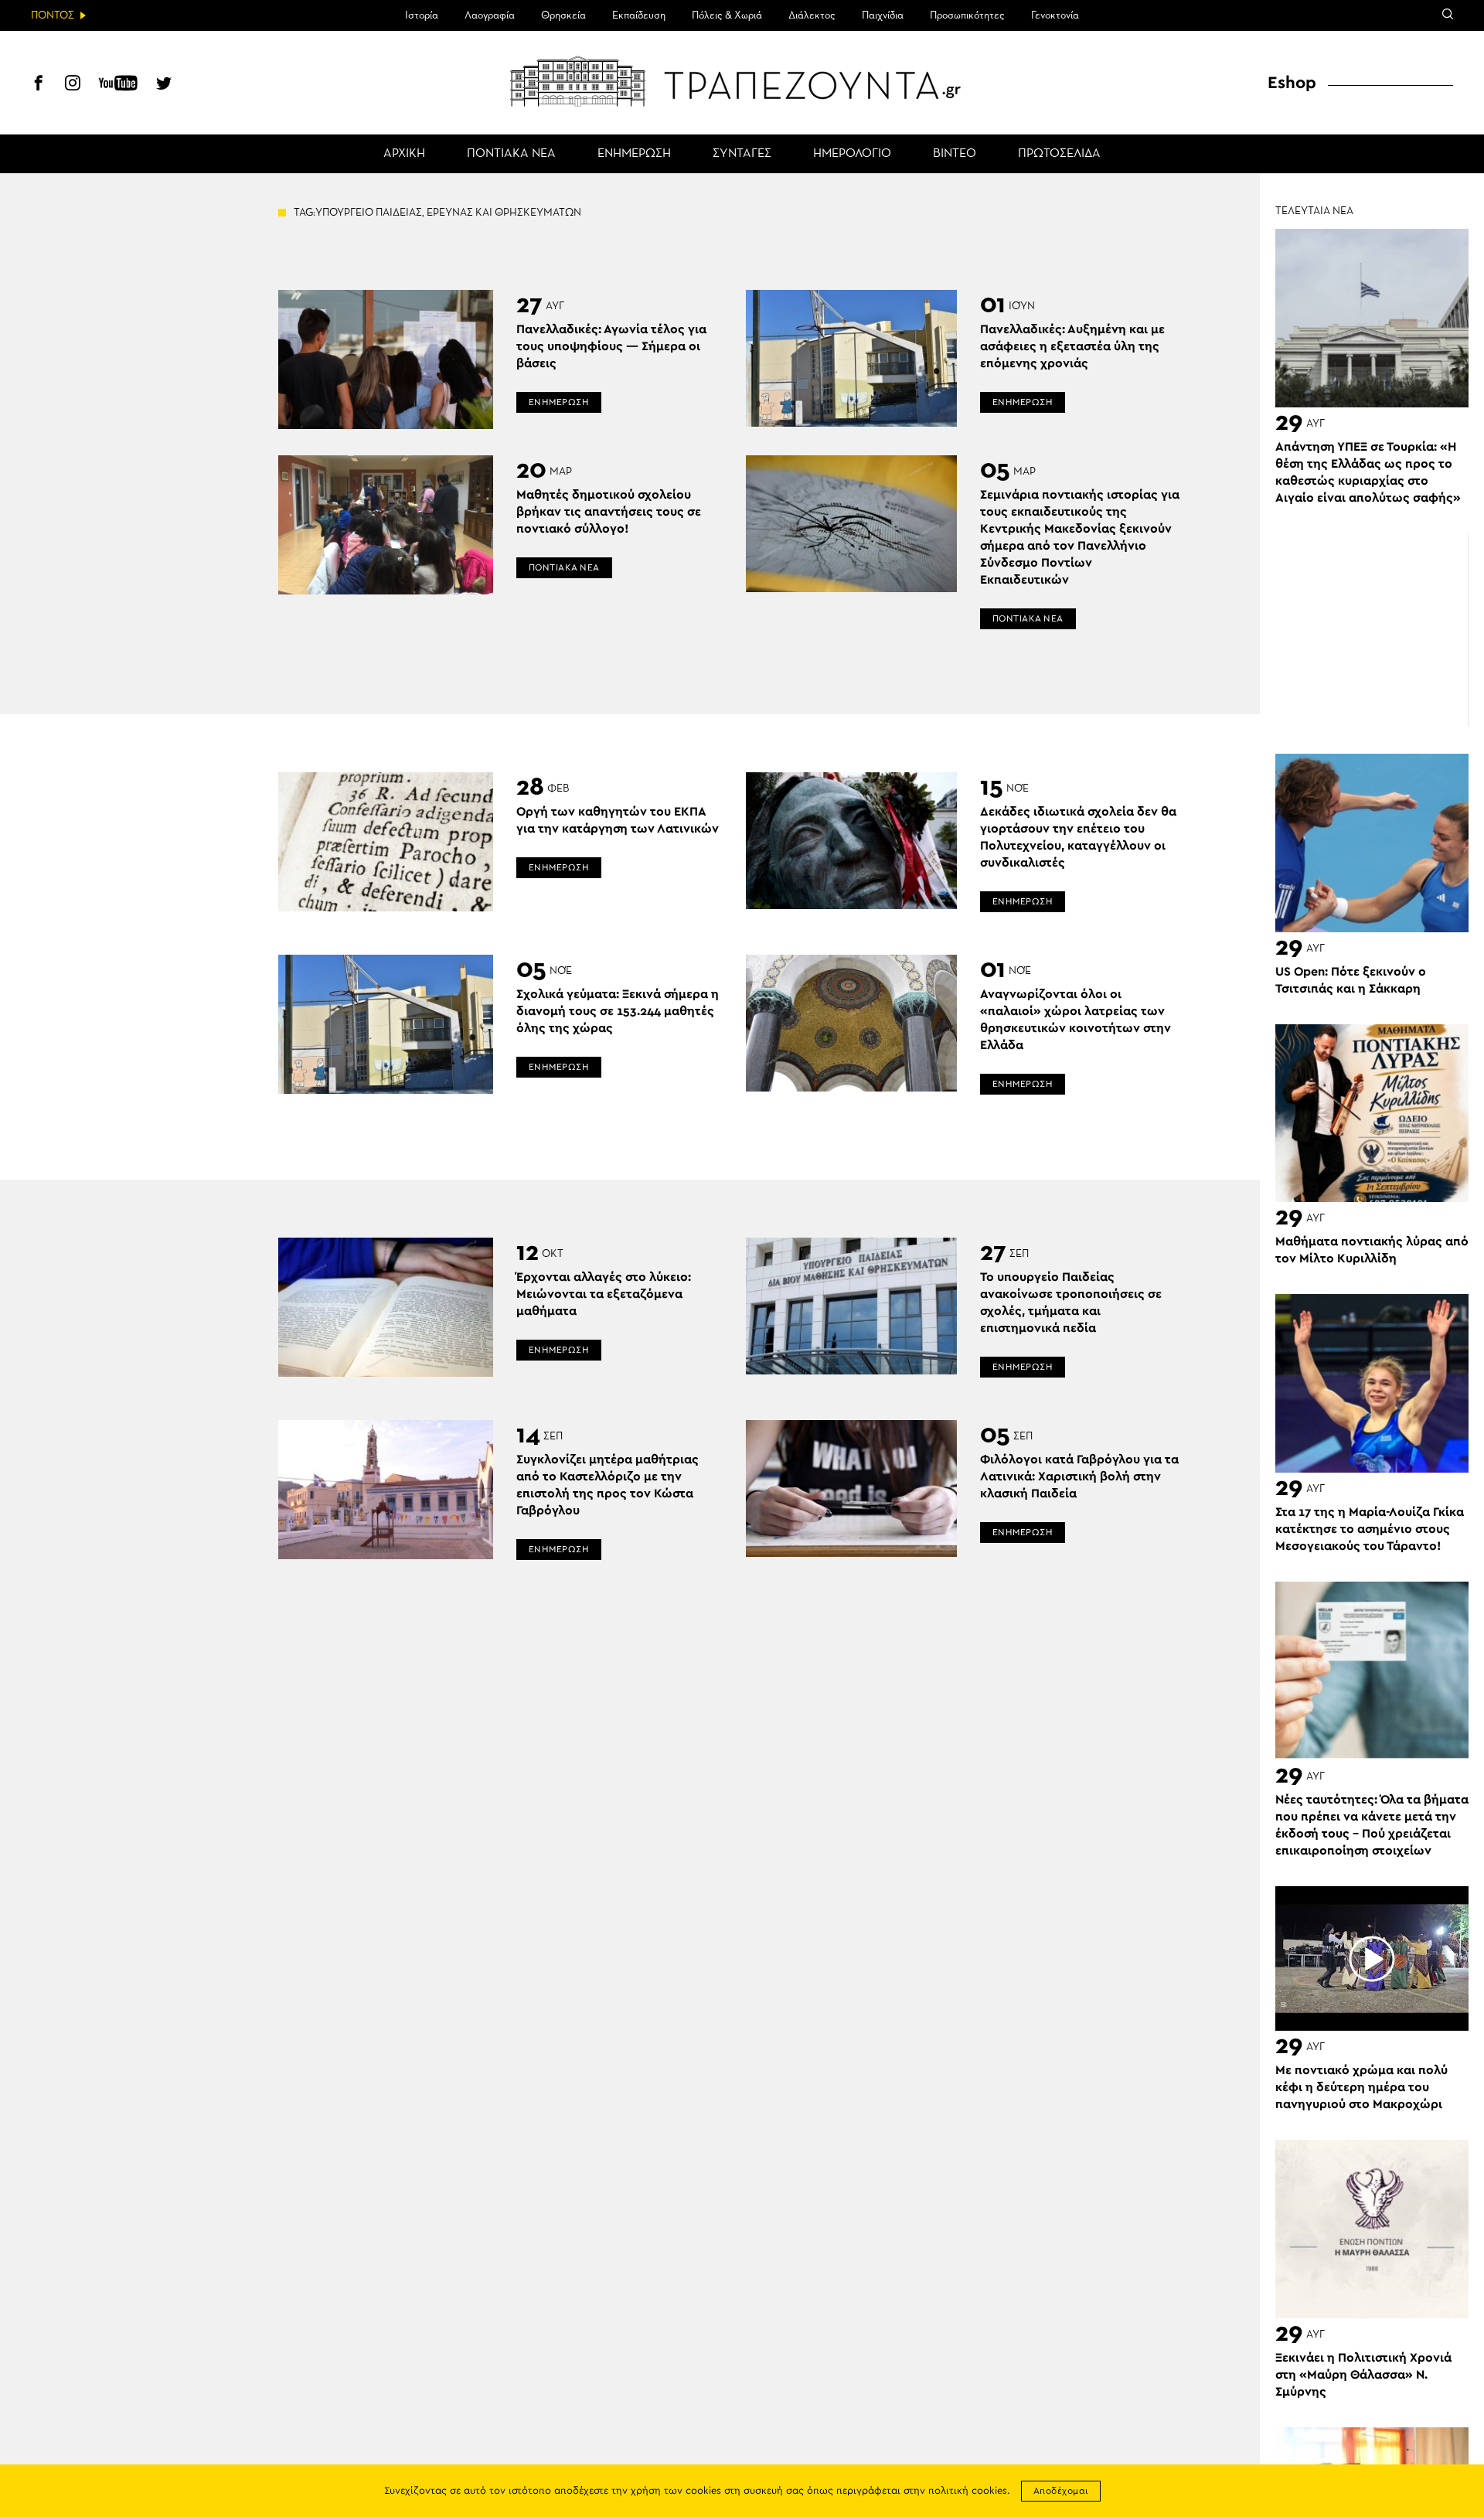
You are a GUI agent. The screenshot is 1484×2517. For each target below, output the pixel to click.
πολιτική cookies (968, 2491)
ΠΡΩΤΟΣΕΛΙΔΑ (1059, 154)
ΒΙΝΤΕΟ (955, 154)
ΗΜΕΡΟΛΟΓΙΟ (852, 154)
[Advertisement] (1372, 630)
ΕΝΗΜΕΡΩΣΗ (634, 154)
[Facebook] (39, 85)
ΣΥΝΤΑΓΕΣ (742, 154)
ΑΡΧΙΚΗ (404, 154)
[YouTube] (118, 85)
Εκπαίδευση (639, 15)
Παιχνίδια (883, 15)
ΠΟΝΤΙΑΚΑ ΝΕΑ (511, 154)
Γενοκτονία (1055, 15)
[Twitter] (164, 85)
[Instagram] (73, 85)
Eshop (1292, 83)
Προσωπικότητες (967, 15)
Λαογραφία (490, 15)
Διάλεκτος (812, 15)
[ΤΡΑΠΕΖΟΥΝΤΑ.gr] (742, 81)
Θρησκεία (563, 15)
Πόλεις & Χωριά (727, 15)
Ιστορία (422, 15)
